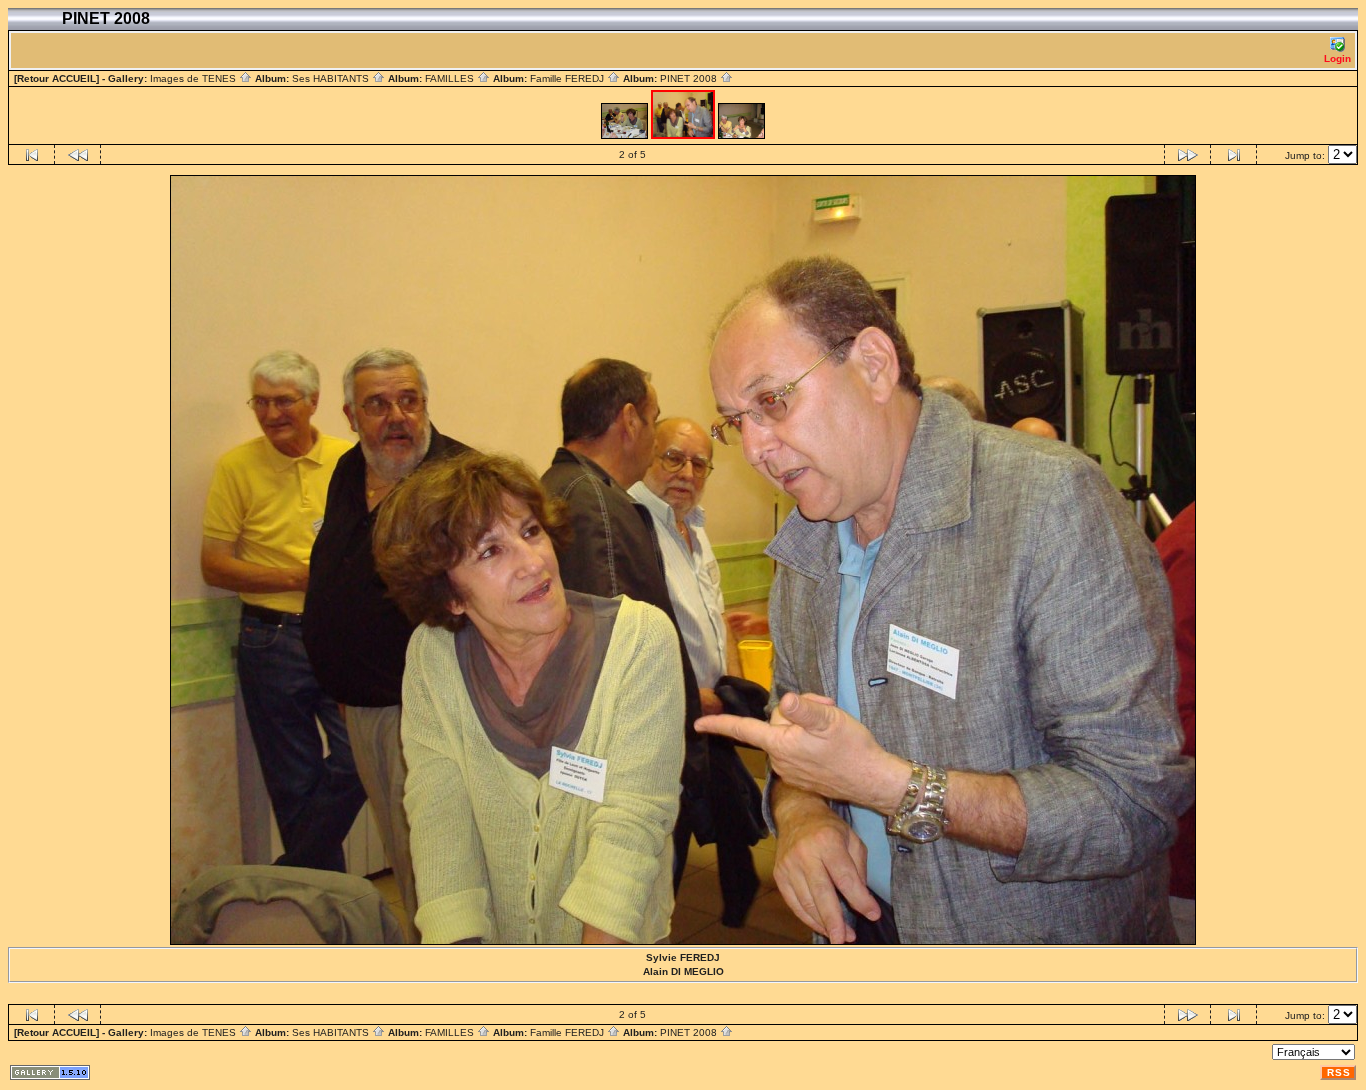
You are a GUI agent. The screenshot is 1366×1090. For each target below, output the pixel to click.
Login (1337, 58)
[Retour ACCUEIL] (56, 78)
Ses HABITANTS (332, 78)
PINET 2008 (690, 78)
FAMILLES (451, 78)
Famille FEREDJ (568, 78)
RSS (1339, 1072)
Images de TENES (194, 78)
